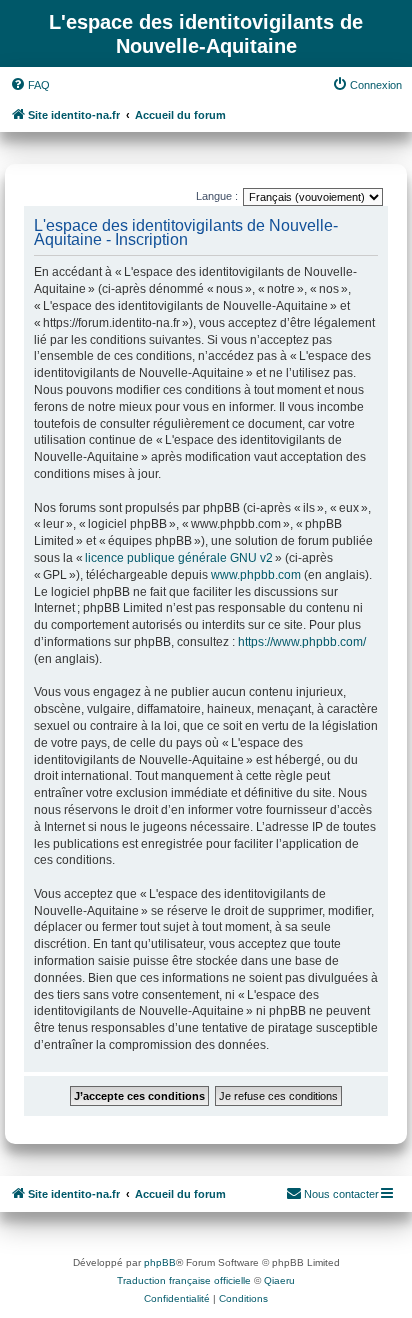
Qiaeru (279, 1280)
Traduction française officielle (184, 1280)
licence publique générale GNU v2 (179, 558)
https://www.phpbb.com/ (302, 642)
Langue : (217, 196)
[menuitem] (30, 85)
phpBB (160, 1262)
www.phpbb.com (256, 575)
